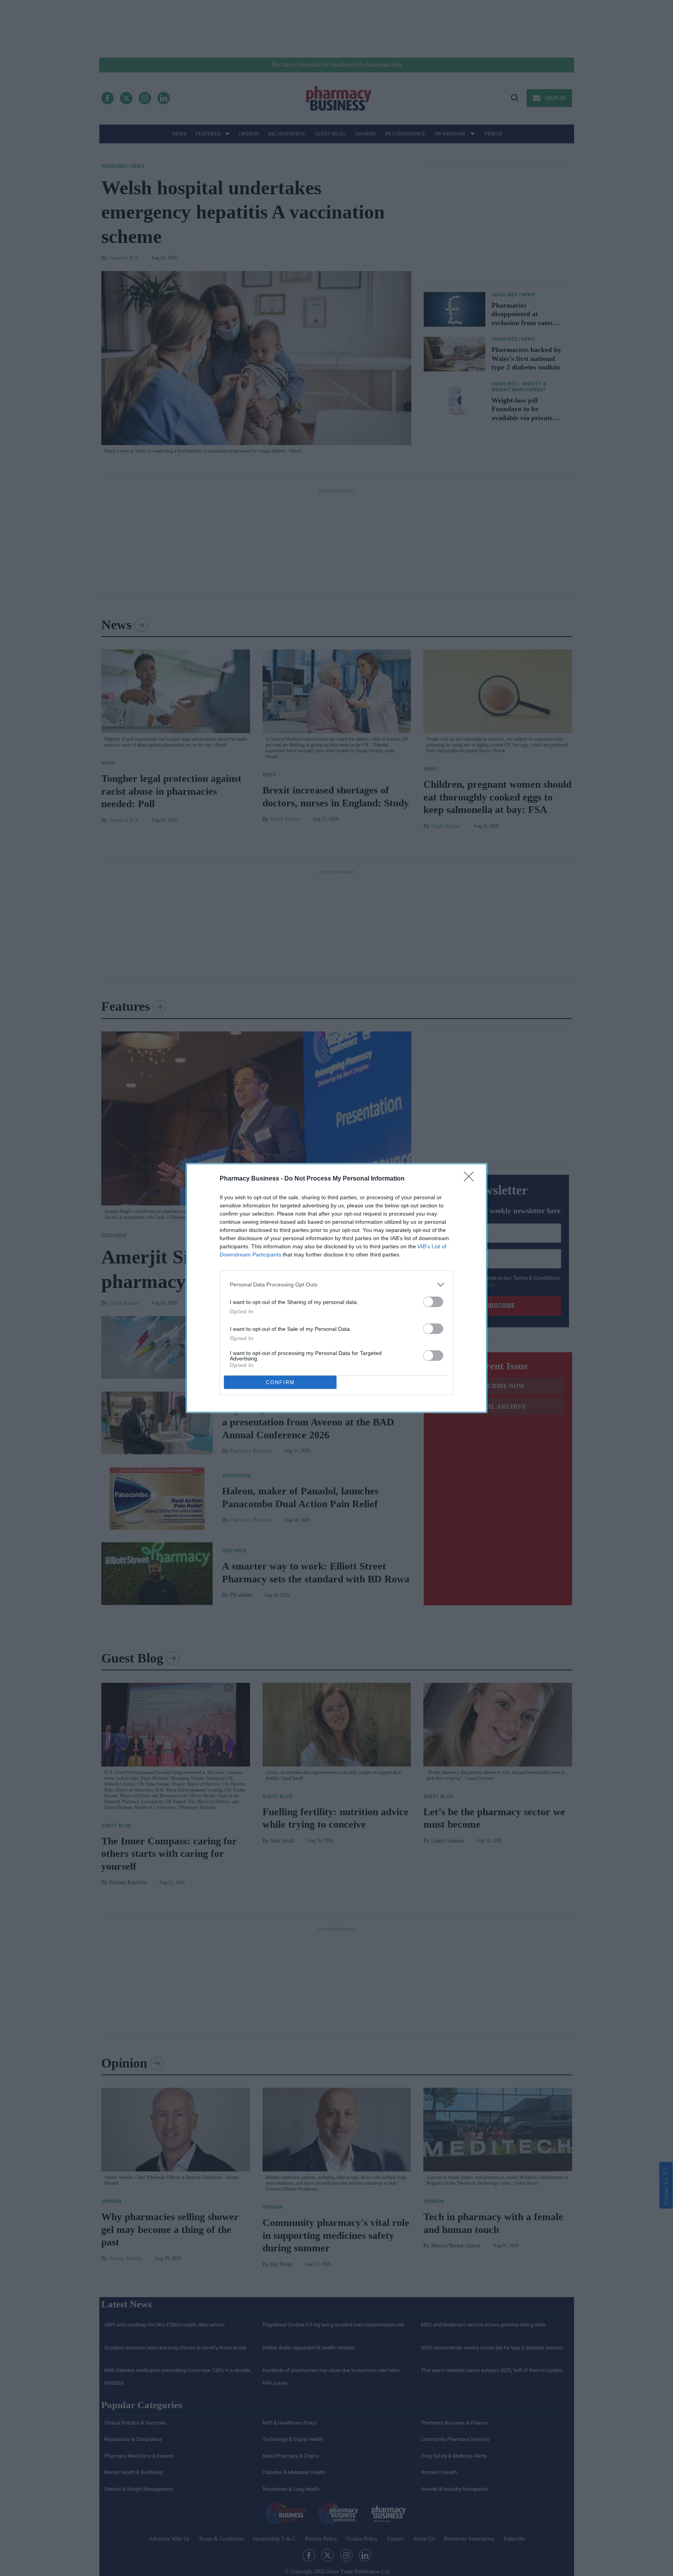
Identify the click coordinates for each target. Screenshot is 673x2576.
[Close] (471, 1179)
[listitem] (336, 1285)
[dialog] (336, 1288)
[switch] (433, 1302)
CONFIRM (280, 1382)
